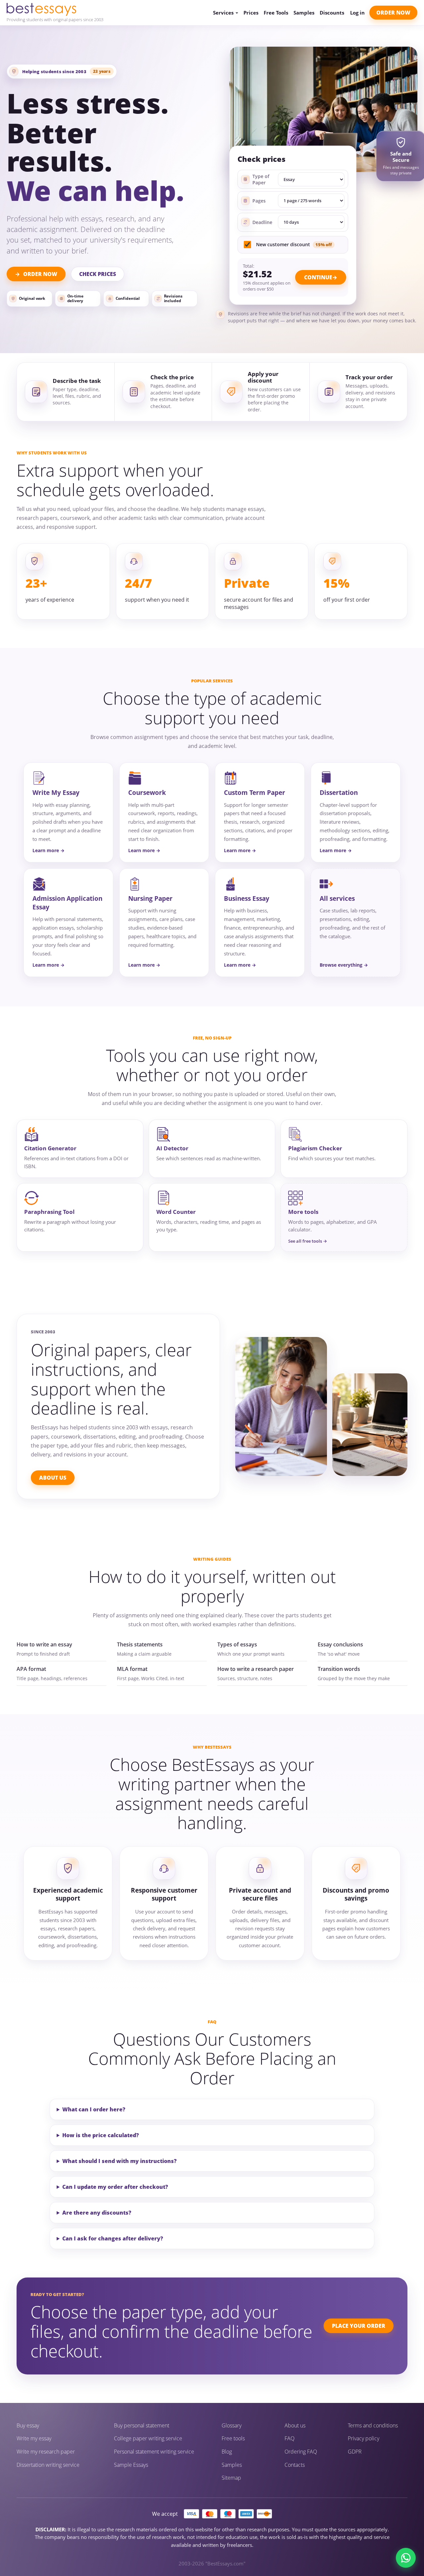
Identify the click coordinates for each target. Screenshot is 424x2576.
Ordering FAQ (301, 2452)
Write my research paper (46, 2452)
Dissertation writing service (48, 2465)
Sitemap (231, 2478)
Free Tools (276, 13)
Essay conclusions (340, 1644)
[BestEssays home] (55, 9)
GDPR (355, 2452)
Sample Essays (131, 2465)
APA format (31, 1669)
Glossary (232, 2426)
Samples (304, 13)
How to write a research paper (256, 1669)
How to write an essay (44, 1644)
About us (295, 2426)
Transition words (339, 1669)
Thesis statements (140, 1644)
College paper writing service (148, 2438)
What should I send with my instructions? (119, 2161)
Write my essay (34, 2438)
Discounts (332, 13)
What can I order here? (94, 2109)
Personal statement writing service (154, 2452)
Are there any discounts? (97, 2213)
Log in (357, 13)
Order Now (393, 13)
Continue (318, 277)
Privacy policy (364, 2438)
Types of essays (237, 1644)
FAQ (290, 2438)
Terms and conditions (373, 2426)
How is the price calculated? (101, 2135)
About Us (53, 1478)
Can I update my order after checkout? (115, 2187)
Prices (251, 13)
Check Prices (98, 274)
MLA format (132, 1669)
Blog (227, 2452)
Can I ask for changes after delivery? (113, 2238)
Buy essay (28, 2426)
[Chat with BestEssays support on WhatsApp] (406, 2558)
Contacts (295, 2465)
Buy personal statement (142, 2426)
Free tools (233, 2438)
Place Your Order (359, 2326)
